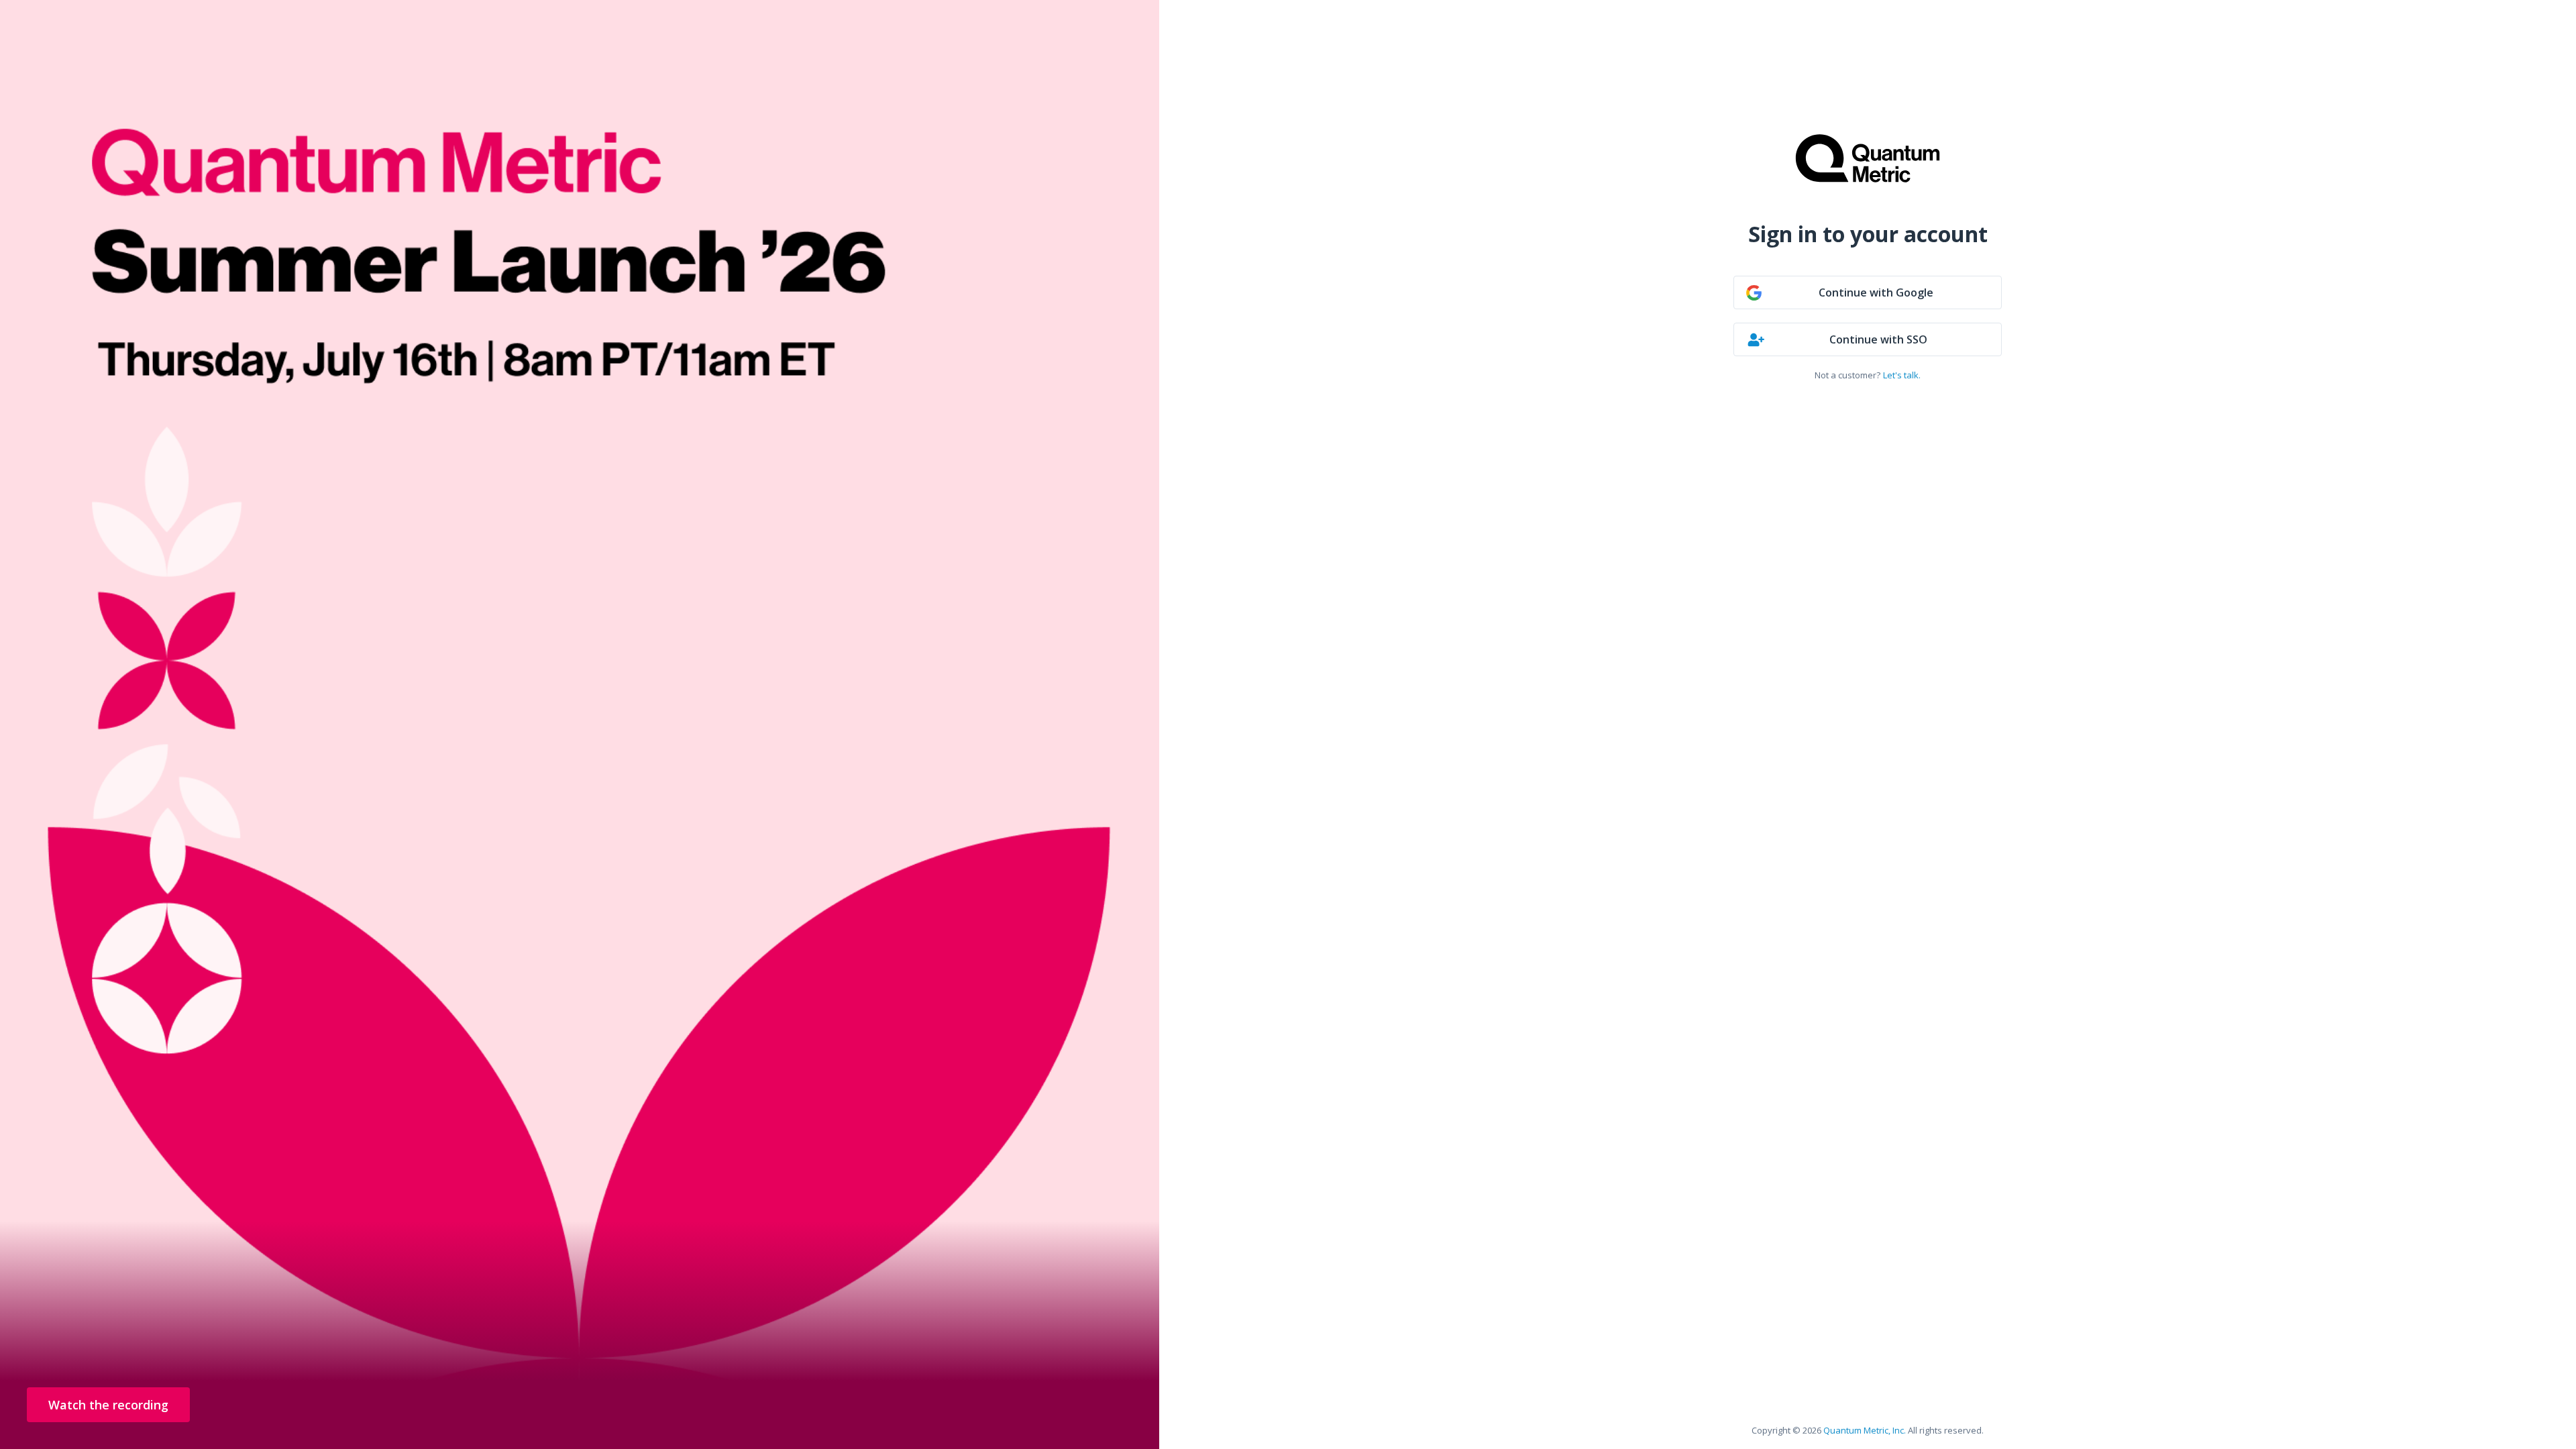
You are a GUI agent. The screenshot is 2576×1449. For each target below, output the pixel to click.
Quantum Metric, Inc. (1865, 1430)
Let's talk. (1902, 375)
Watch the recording (108, 1405)
